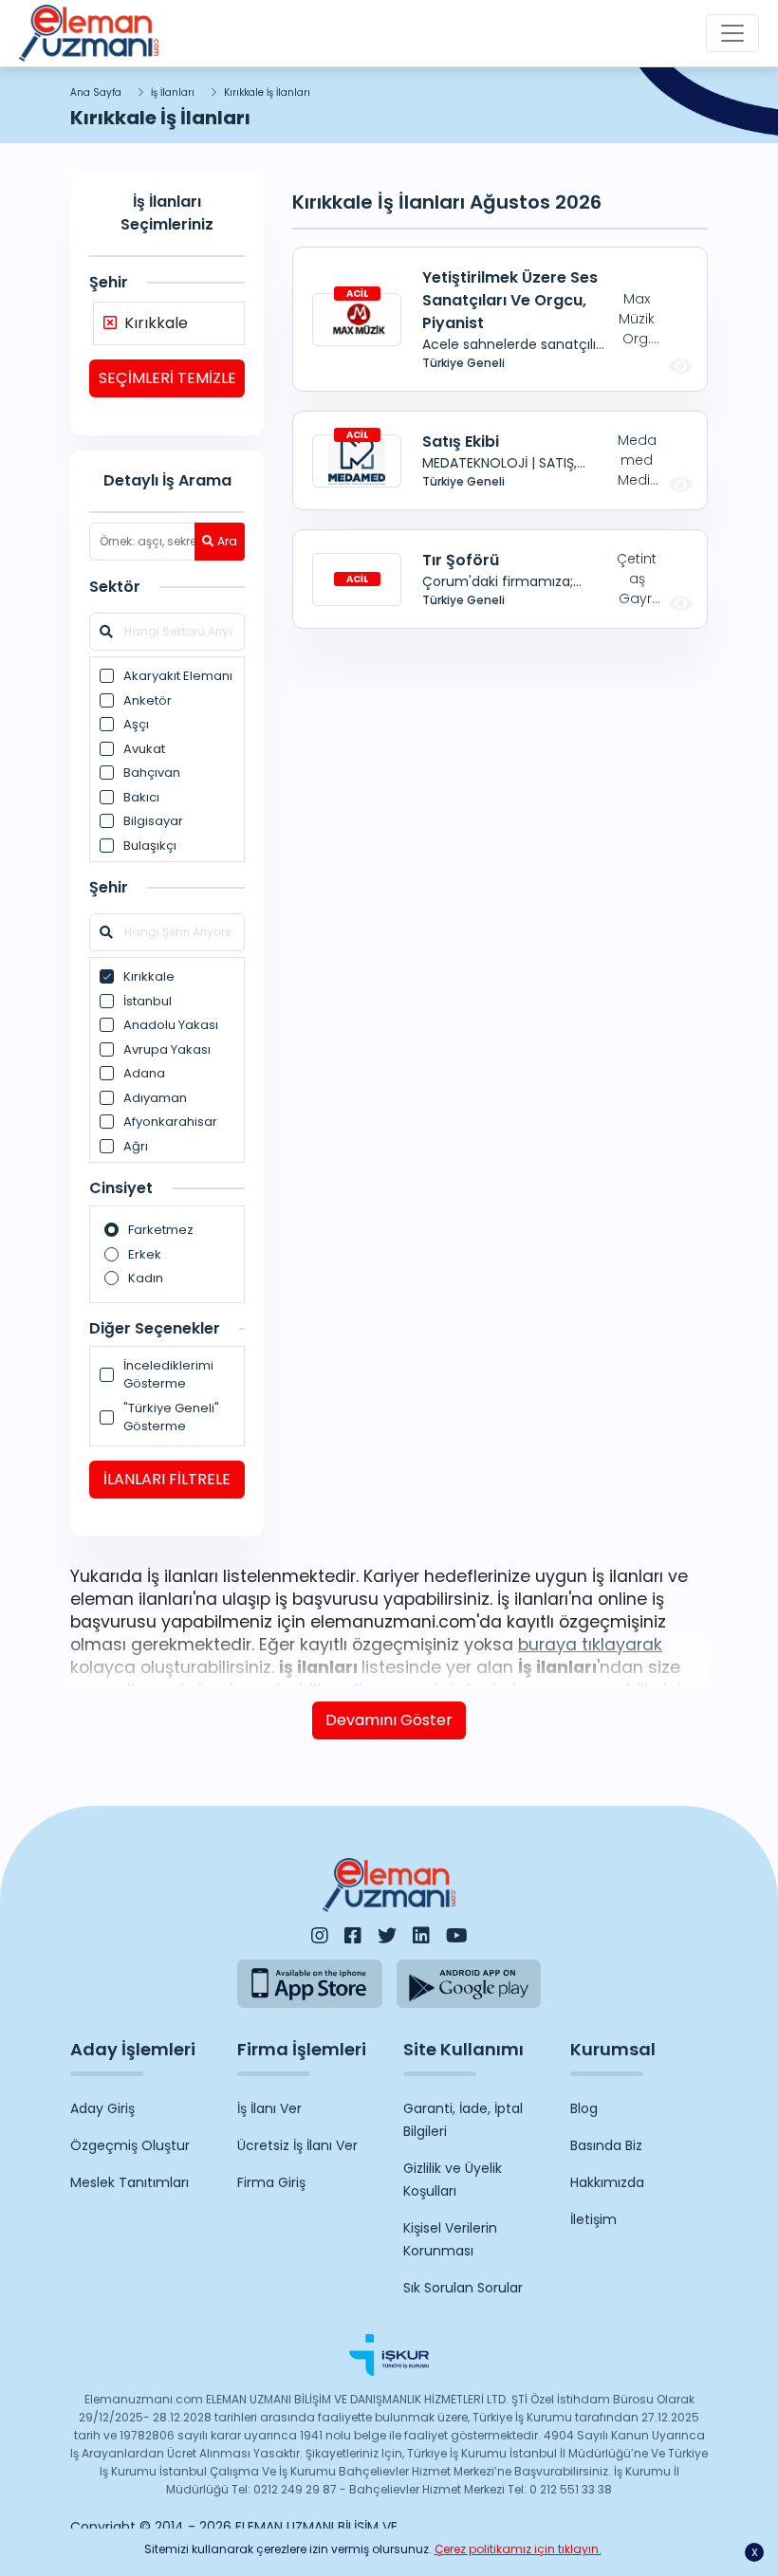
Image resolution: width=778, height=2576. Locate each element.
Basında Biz (606, 2145)
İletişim (593, 2219)
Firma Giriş (271, 2182)
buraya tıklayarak (590, 1645)
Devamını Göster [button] (389, 1720)
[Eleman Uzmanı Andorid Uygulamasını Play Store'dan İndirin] (469, 1984)
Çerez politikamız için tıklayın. (518, 2549)
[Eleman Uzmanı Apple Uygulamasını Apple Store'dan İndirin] (310, 1984)
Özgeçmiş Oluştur (130, 2145)
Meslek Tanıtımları (130, 2182)
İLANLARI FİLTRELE (167, 1479)
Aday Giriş (102, 2108)
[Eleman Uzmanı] (89, 33)
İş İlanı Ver (269, 2108)
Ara (227, 541)
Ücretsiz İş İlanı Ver (297, 2145)
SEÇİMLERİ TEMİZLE (167, 378)
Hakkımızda (607, 2182)
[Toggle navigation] (732, 33)
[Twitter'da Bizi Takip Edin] (387, 1936)
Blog (584, 2108)
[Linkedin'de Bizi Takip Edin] (421, 1936)
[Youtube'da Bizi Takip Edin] (457, 1936)
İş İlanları (173, 92)
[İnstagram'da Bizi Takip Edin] (320, 1936)
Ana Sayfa (96, 92)
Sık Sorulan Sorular (463, 2288)
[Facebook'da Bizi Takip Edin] (353, 1936)
